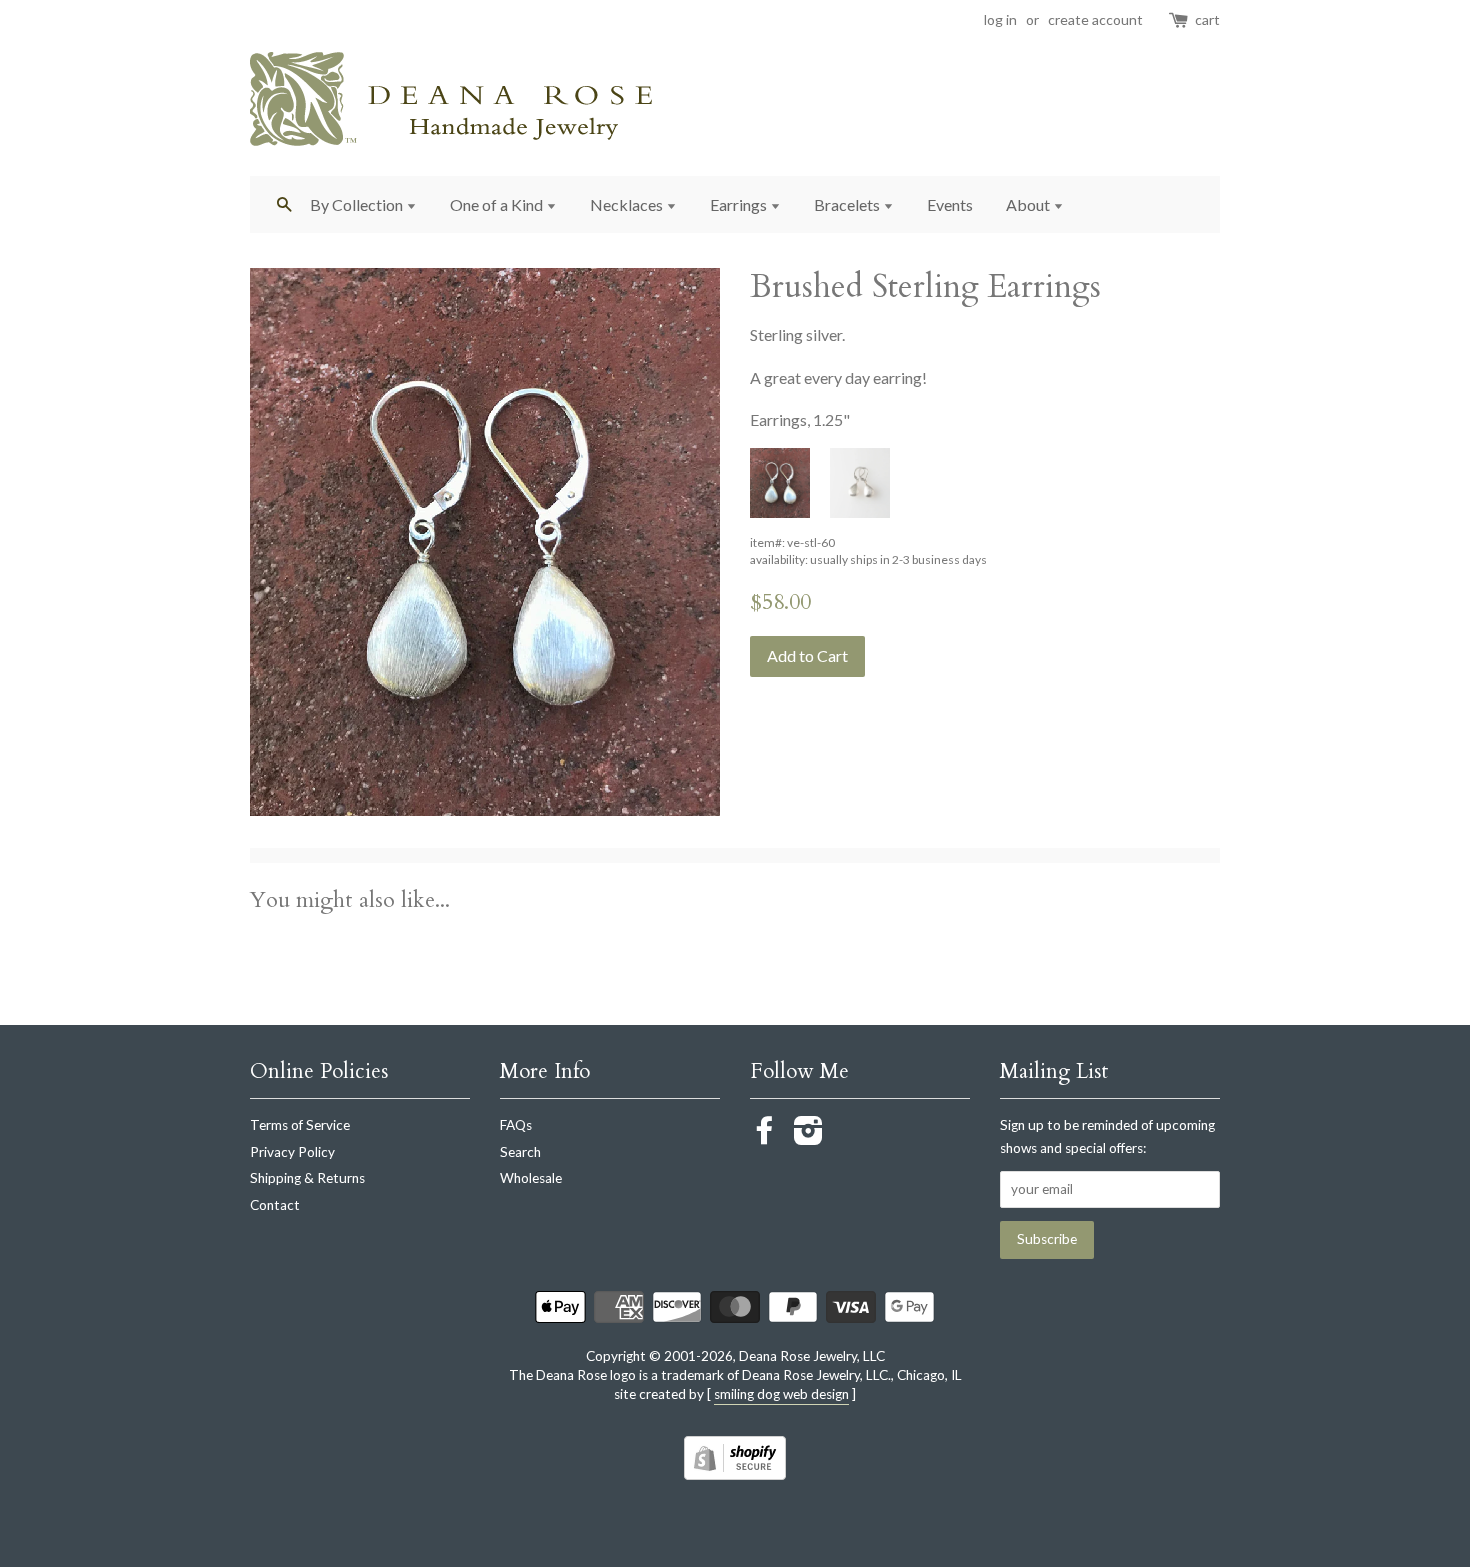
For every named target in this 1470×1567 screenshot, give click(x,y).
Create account (1095, 19)
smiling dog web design (781, 1394)
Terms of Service (300, 1125)
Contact (275, 1205)
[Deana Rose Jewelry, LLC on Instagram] (808, 1137)
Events (950, 204)
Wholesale (531, 1178)
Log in (1000, 19)
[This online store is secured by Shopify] (735, 1473)
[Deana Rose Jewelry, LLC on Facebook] (765, 1137)
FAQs (516, 1125)
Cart (1207, 19)
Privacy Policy (292, 1152)
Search (520, 1152)
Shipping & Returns (307, 1178)
